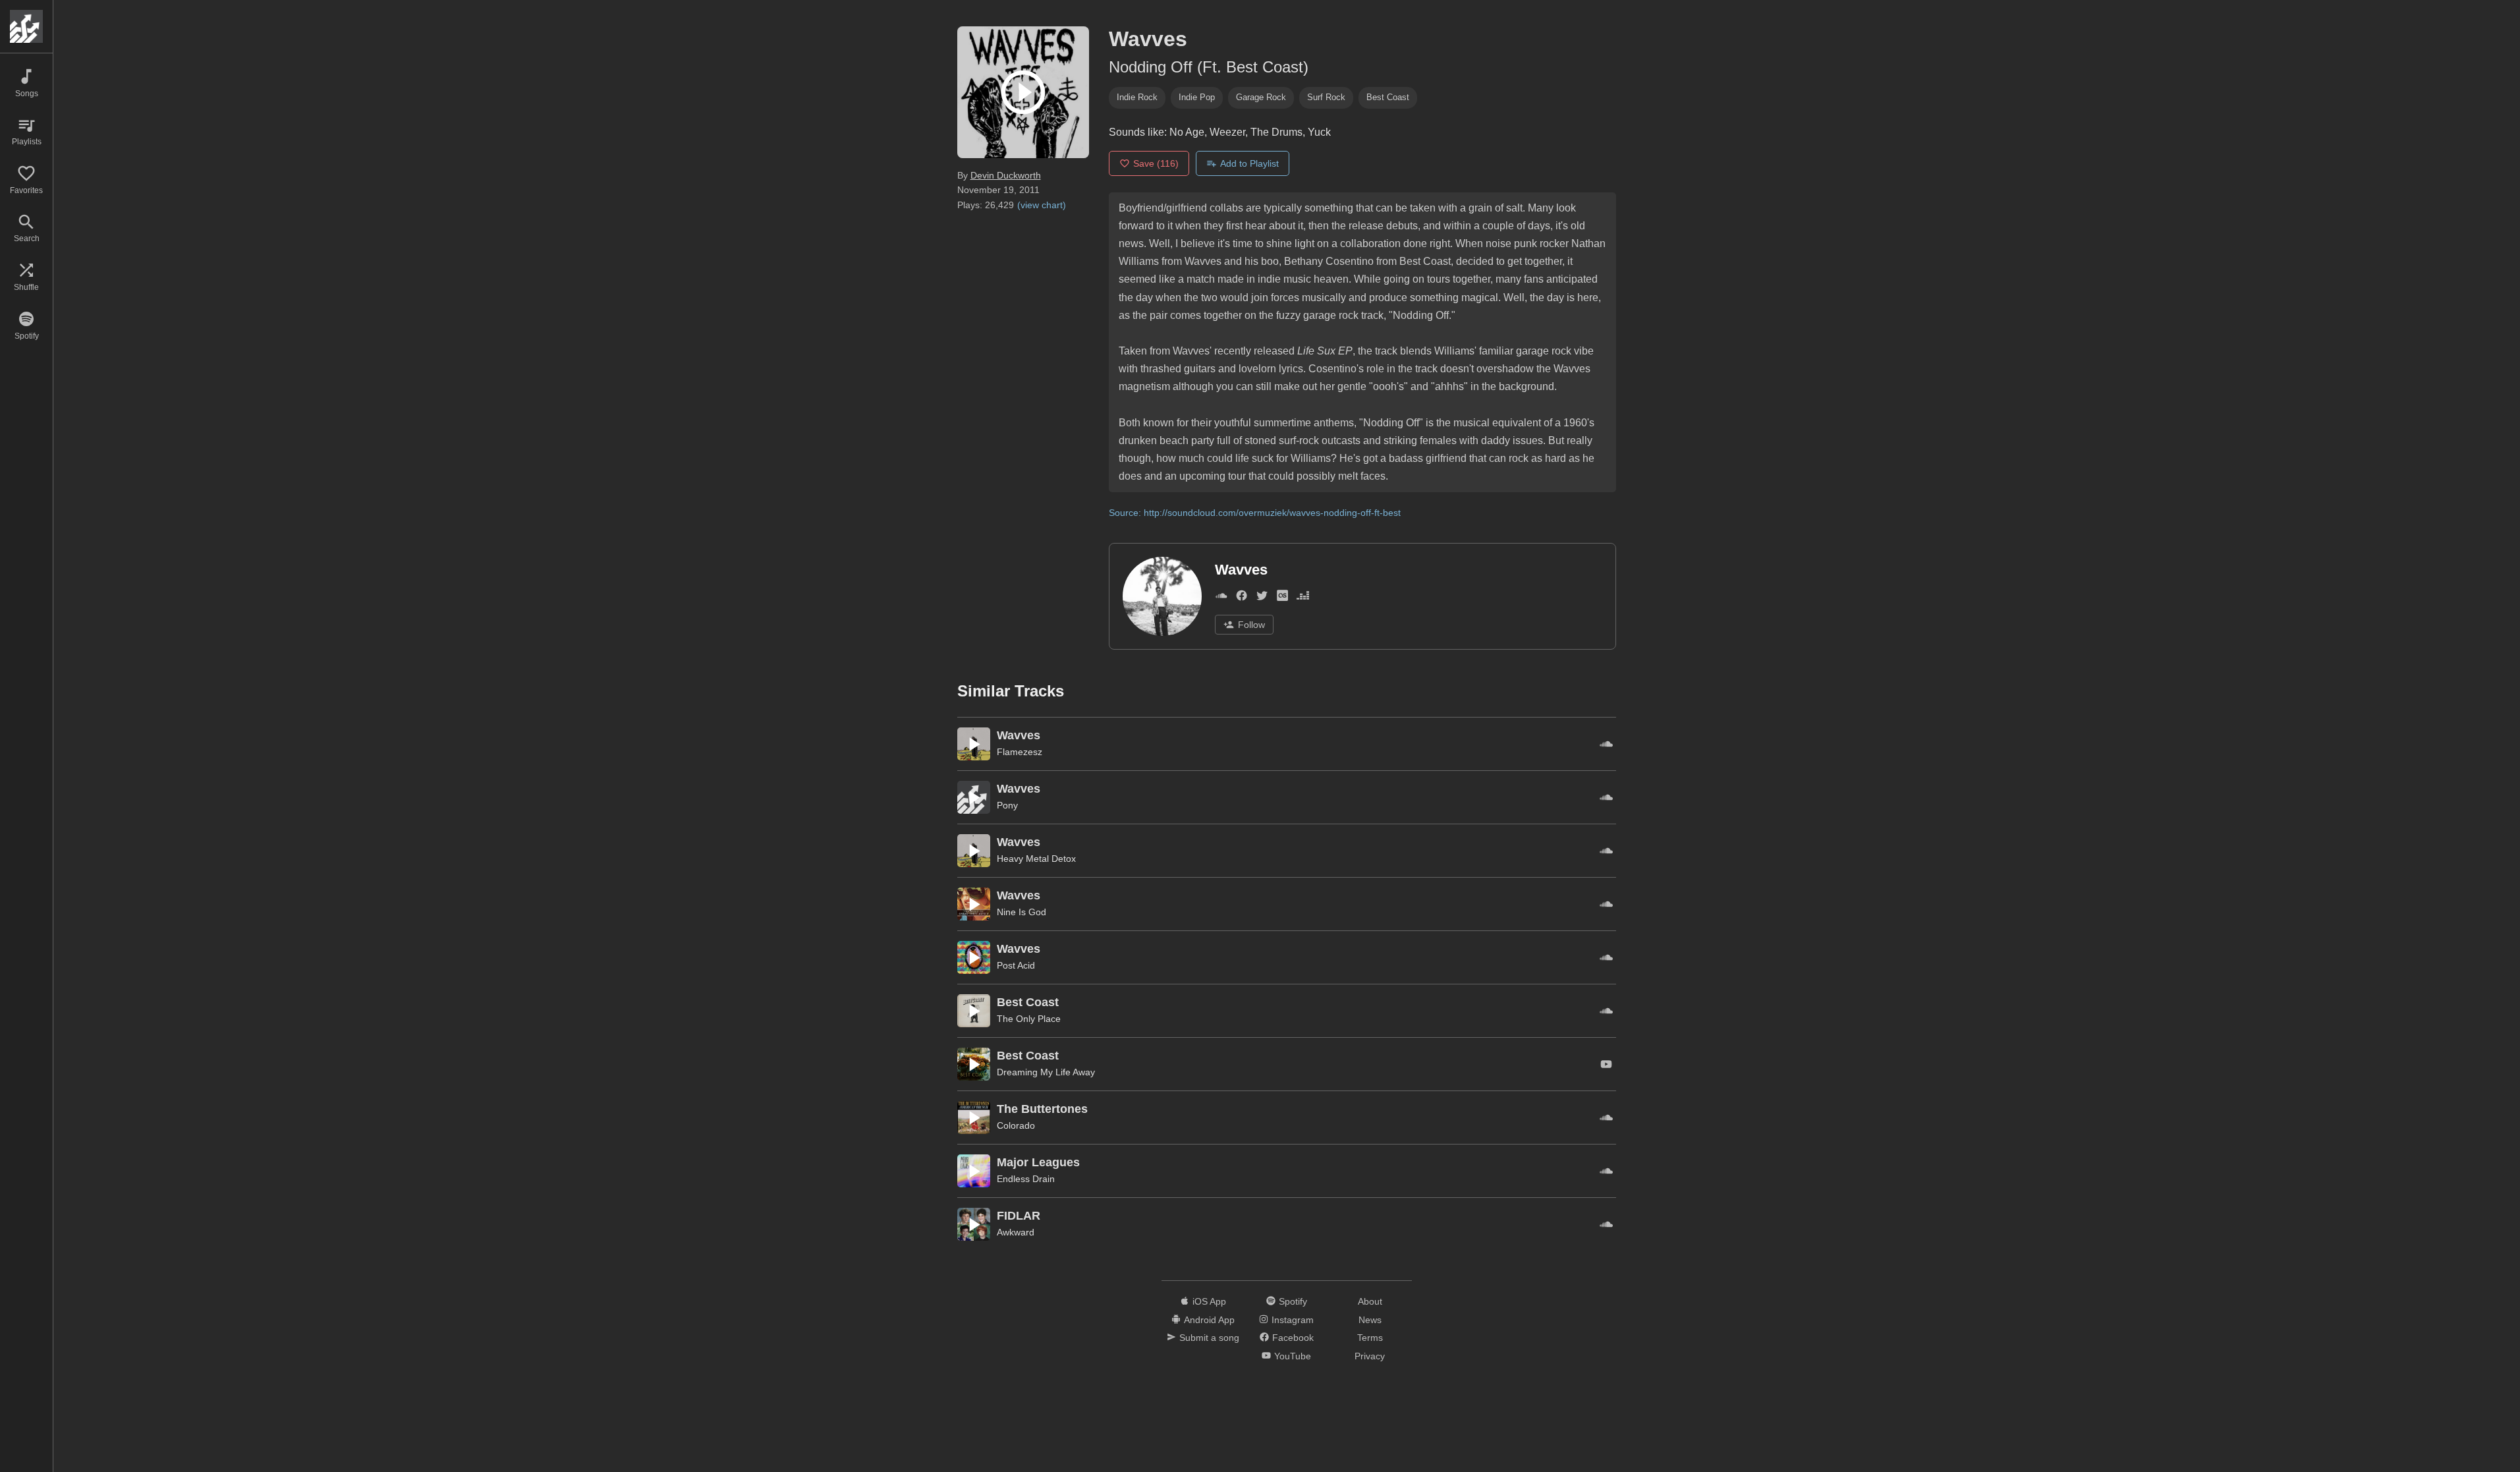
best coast (1388, 97)
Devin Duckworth (1006, 175)
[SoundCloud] (1221, 599)
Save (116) (1156, 163)
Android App (1209, 1320)
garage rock (1261, 97)
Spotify (1293, 1301)
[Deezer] (1303, 599)
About (1370, 1301)
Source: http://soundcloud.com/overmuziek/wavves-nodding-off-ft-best (1255, 513)
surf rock (1326, 97)
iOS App (1209, 1301)
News (1370, 1320)
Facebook (1293, 1338)
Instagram (1293, 1320)
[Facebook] (1242, 599)
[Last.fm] (1282, 599)
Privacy (1370, 1356)
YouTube (1293, 1356)
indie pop (1197, 97)
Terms (1370, 1338)
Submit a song (1209, 1338)
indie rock (1137, 97)
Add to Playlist (1249, 163)
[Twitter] (1262, 599)
